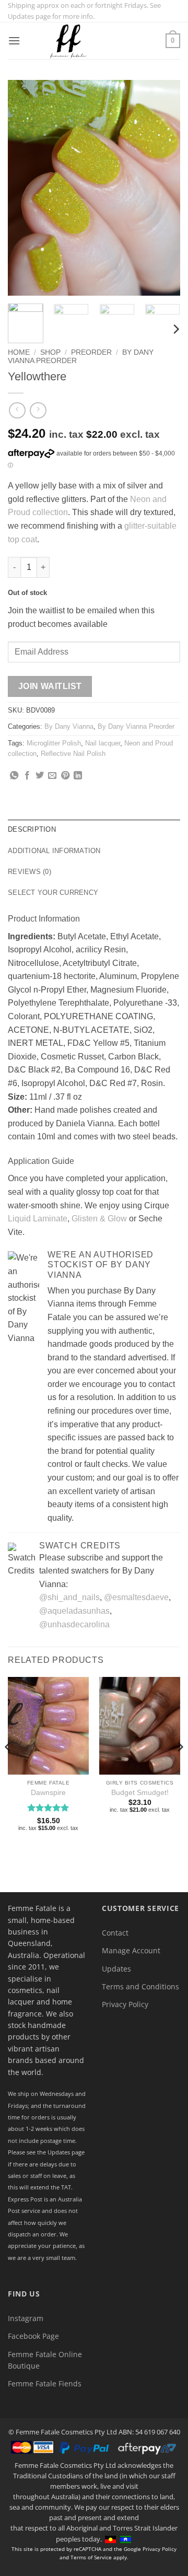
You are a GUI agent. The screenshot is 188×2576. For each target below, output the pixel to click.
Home (19, 352)
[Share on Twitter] (40, 776)
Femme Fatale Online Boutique (45, 2360)
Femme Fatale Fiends (45, 2383)
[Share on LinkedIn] (78, 776)
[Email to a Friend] (52, 776)
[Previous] (25, 188)
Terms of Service (91, 2557)
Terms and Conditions (140, 1986)
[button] (14, 40)
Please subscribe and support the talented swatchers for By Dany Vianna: (101, 1571)
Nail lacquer (103, 743)
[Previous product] (38, 410)
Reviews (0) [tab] (30, 872)
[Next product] (17, 410)
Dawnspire (48, 1793)
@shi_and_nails (69, 1597)
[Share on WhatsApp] (14, 776)
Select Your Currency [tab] (53, 893)
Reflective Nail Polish (73, 754)
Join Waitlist (50, 686)
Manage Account (131, 1950)
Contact (115, 1933)
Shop (50, 352)
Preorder (91, 352)
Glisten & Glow (99, 1219)
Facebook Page (33, 2336)
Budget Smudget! (140, 1793)
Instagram (26, 2318)
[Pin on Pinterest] (65, 776)
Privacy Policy (125, 2004)
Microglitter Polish (54, 743)
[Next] (163, 188)
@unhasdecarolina (74, 1624)
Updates (116, 1969)
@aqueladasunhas (74, 1611)
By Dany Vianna (69, 726)
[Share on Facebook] (27, 776)
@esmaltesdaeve (136, 1597)
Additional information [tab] (54, 851)
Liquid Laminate (38, 1219)
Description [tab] (32, 829)
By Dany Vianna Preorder (136, 726)
